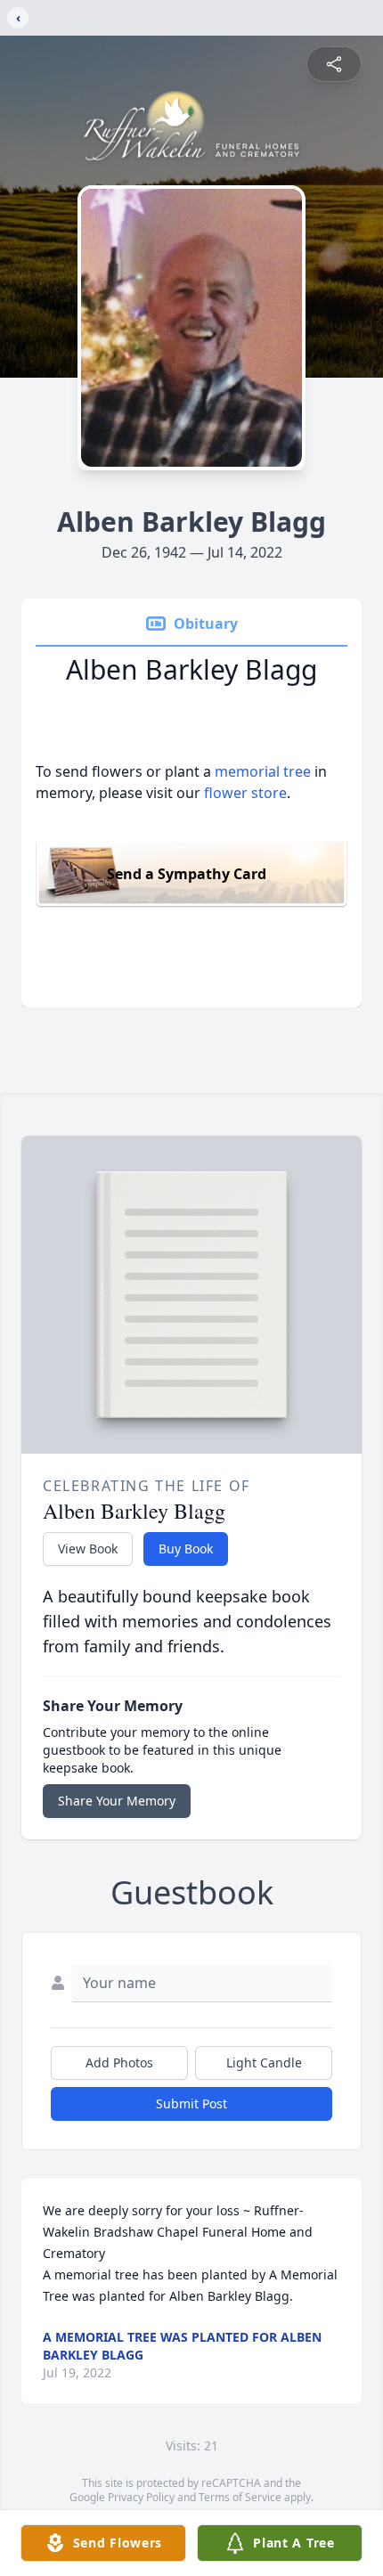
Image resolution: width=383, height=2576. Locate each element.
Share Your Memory (117, 1801)
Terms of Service (240, 2497)
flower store (245, 793)
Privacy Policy (141, 2497)
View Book (88, 1549)
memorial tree (263, 771)
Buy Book (186, 1549)
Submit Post (191, 2103)
